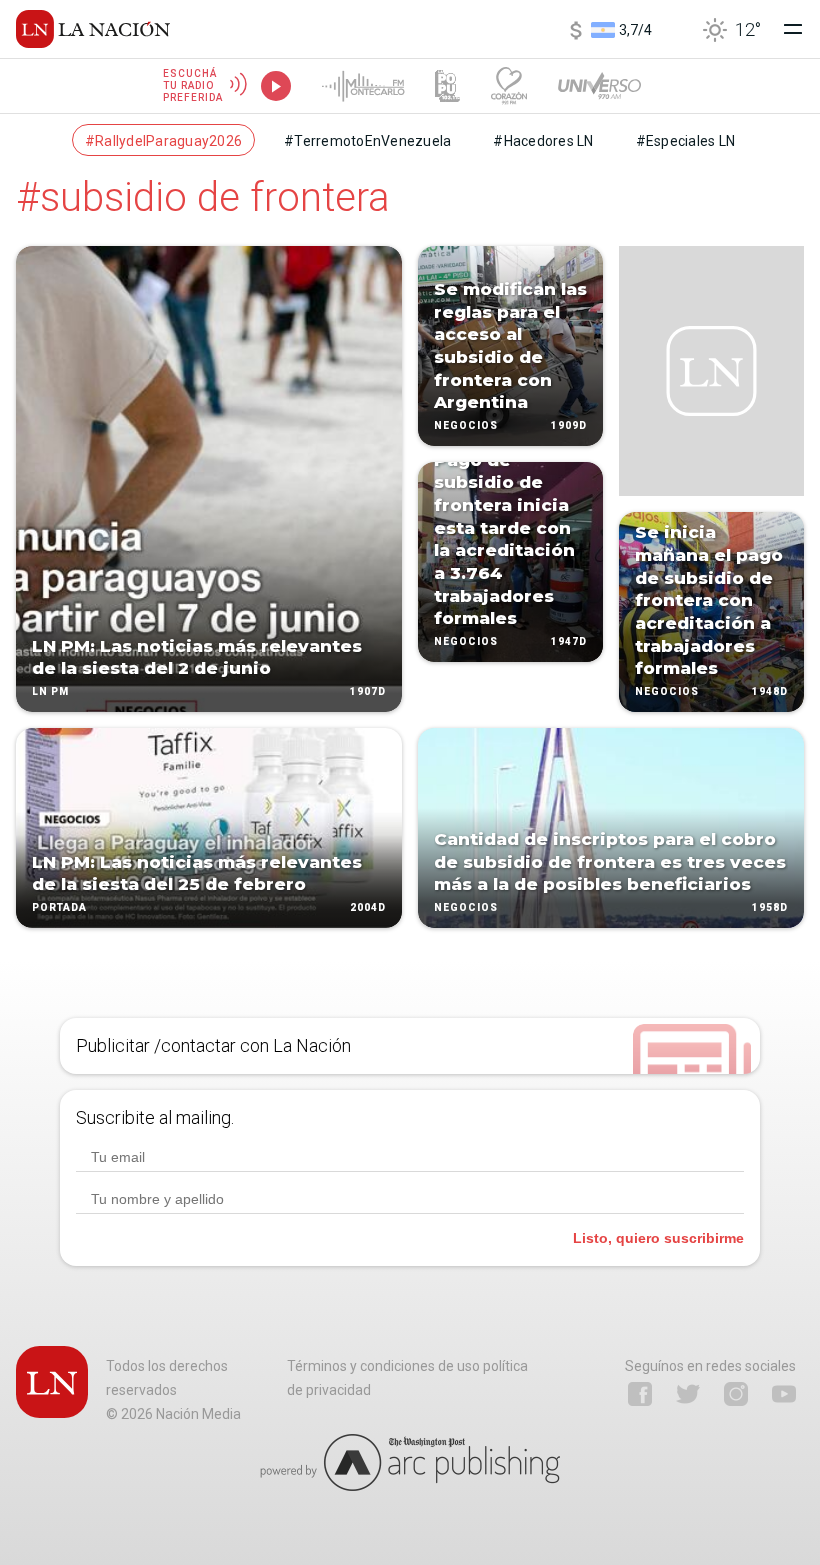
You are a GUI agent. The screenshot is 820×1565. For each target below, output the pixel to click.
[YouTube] (784, 1394)
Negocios (466, 425)
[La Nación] (93, 29)
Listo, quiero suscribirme (658, 1238)
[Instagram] (736, 1394)
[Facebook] (640, 1394)
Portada (59, 907)
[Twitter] (688, 1394)
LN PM (50, 691)
